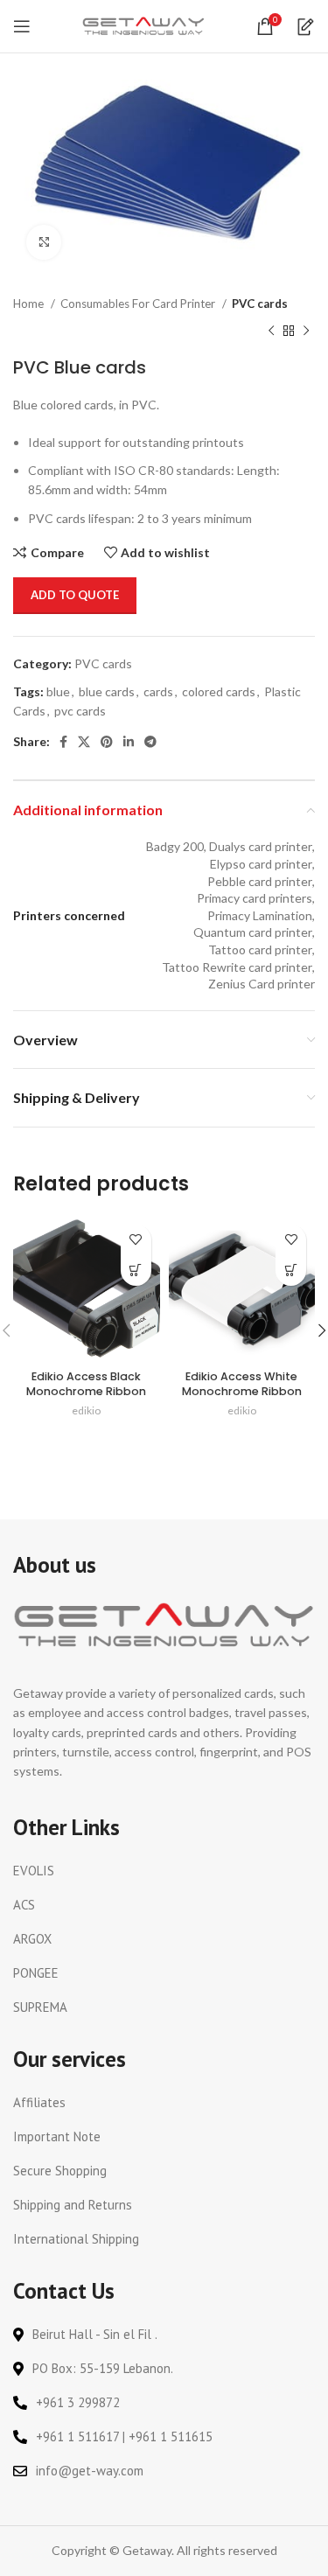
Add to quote (75, 595)
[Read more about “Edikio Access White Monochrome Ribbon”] (291, 1271)
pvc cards (80, 711)
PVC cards (260, 304)
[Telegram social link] (150, 742)
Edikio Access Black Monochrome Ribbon (86, 1384)
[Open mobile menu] (22, 26)
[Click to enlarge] (44, 242)
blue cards (107, 691)
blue (58, 691)
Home (30, 304)
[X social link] (84, 742)
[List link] (164, 1871)
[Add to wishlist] (136, 1240)
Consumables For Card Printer (139, 304)
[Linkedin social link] (129, 742)
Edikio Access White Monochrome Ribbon (242, 1384)
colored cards (219, 691)
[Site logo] (143, 25)
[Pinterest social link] (107, 742)
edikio (86, 1410)
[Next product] (306, 331)
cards (158, 691)
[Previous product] (271, 331)
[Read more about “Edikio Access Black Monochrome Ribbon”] (136, 1271)
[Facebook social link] (63, 742)
